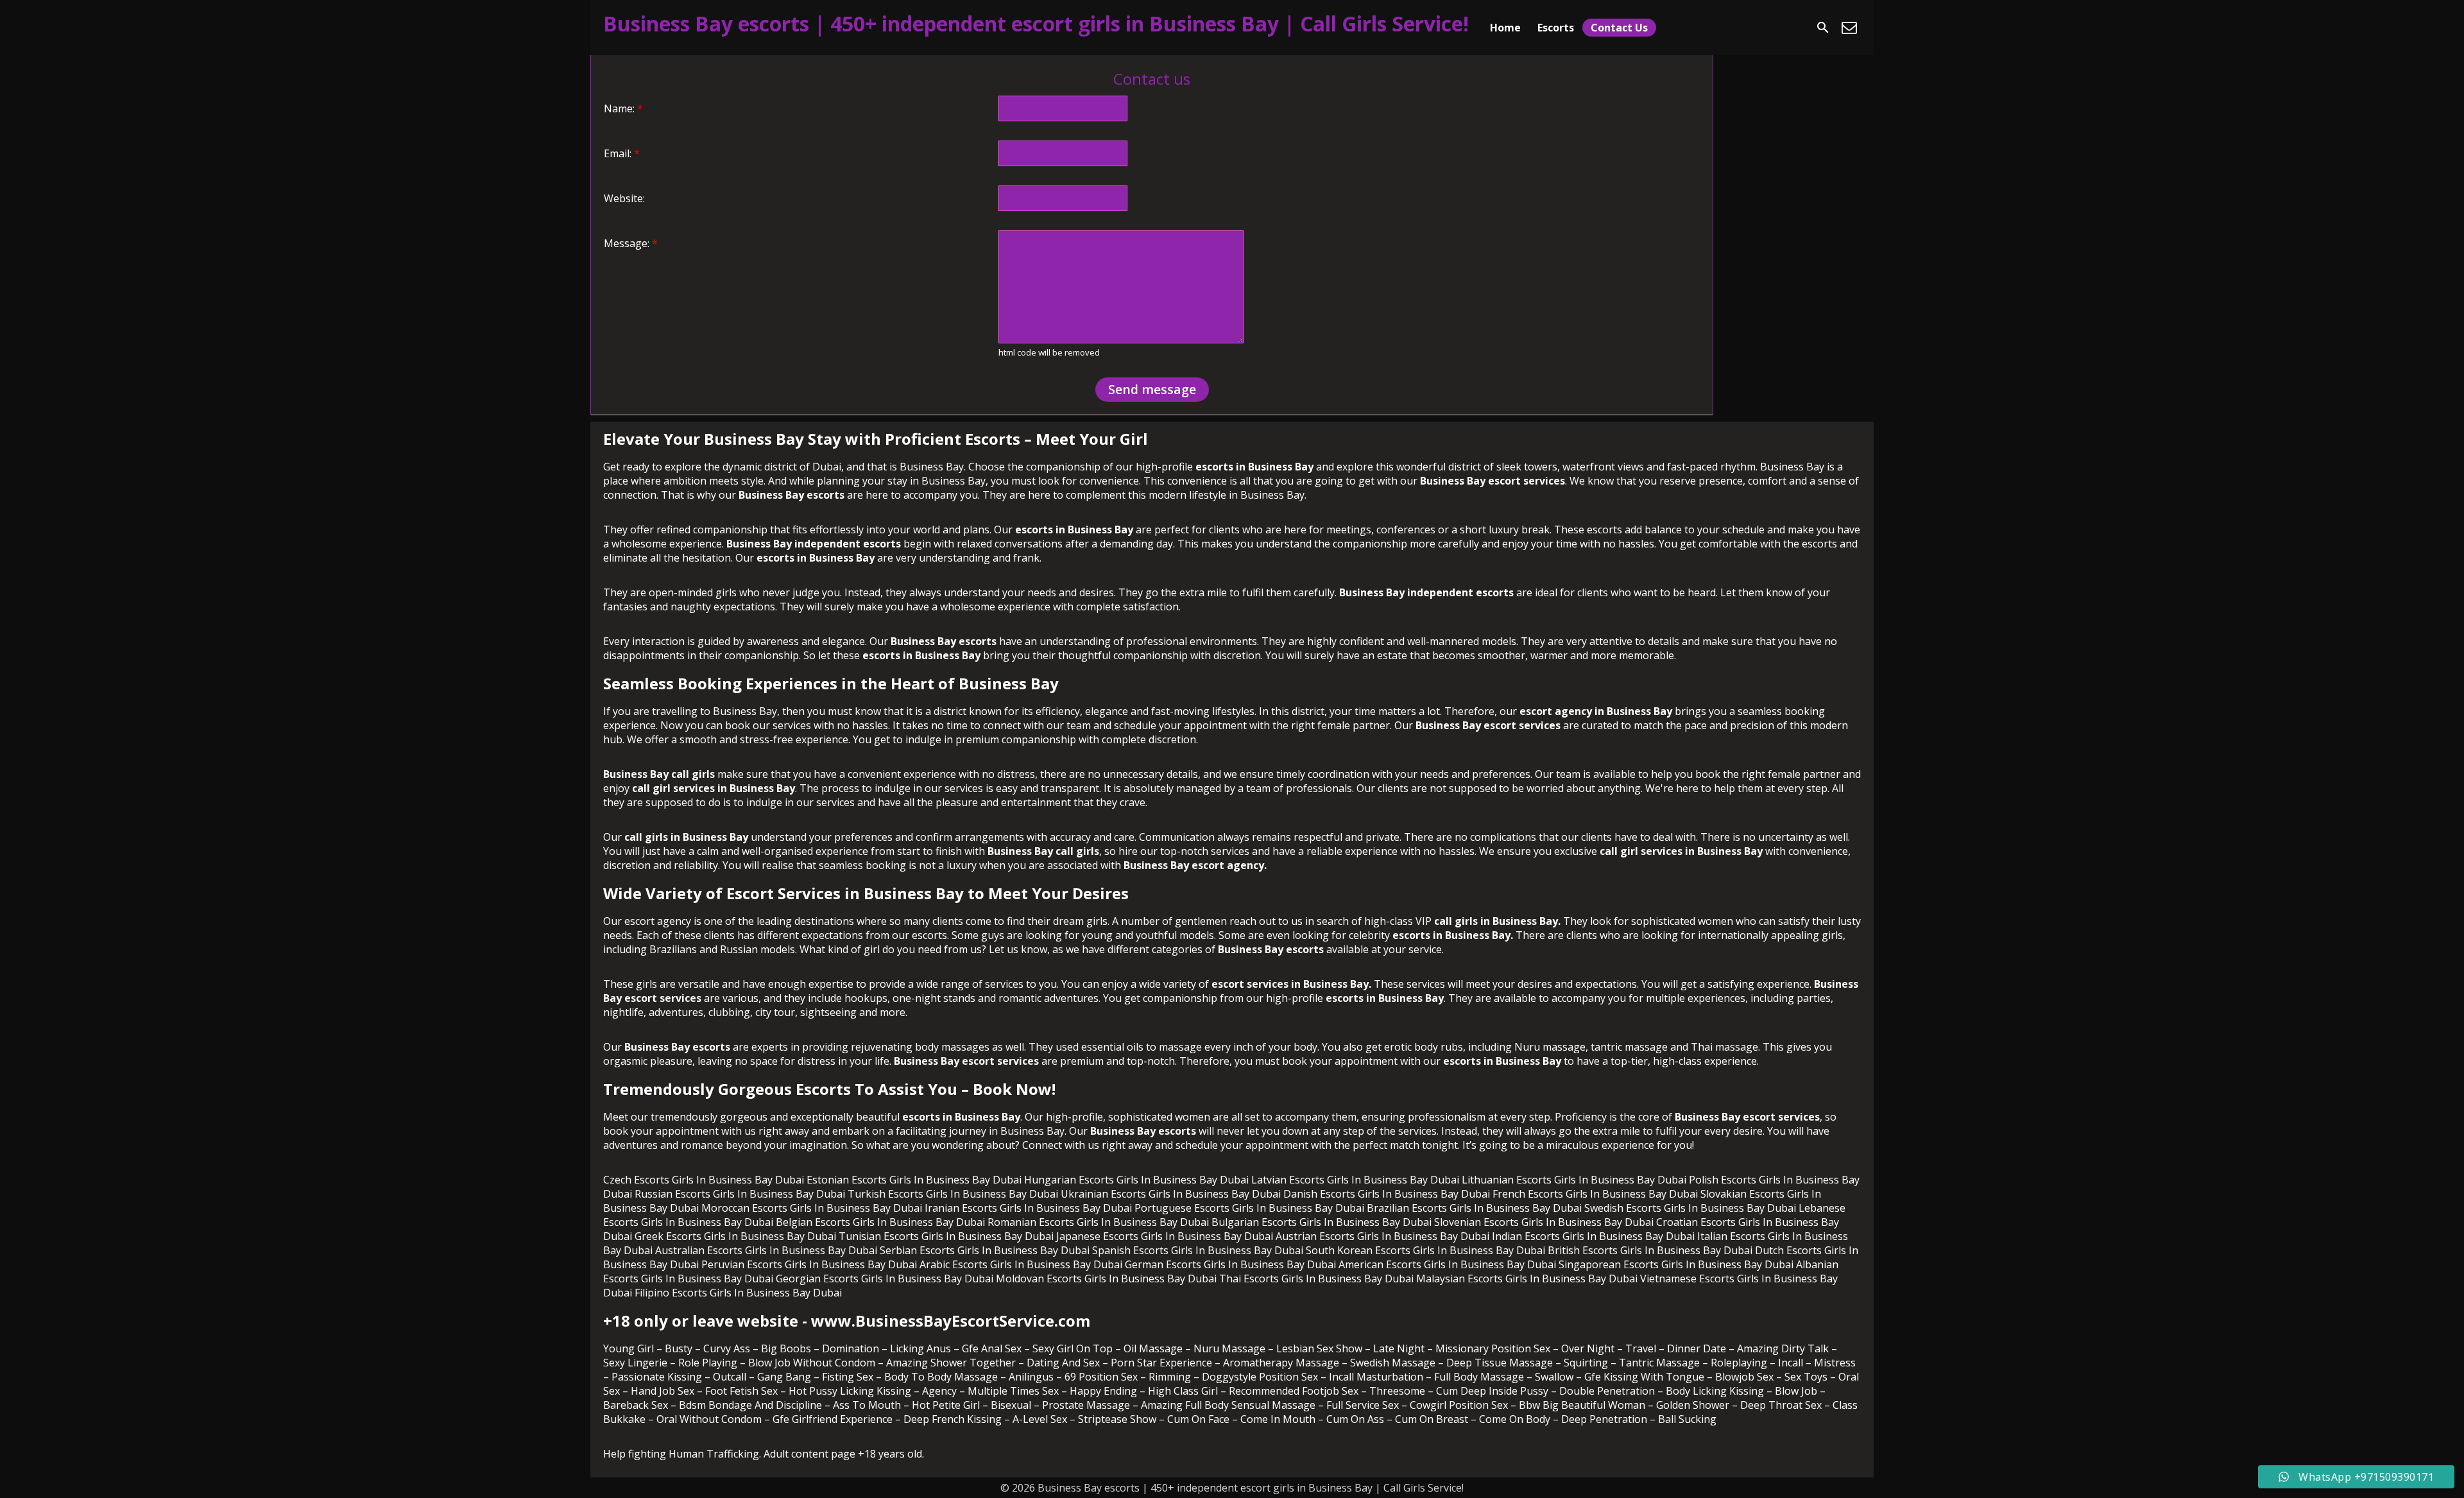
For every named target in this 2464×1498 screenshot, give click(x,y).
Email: (622, 153)
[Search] (1823, 28)
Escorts (1556, 28)
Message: (631, 243)
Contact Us (1619, 28)
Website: (624, 198)
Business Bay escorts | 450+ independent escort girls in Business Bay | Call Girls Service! (1036, 23)
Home (1505, 28)
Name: (623, 108)
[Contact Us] (1849, 28)
